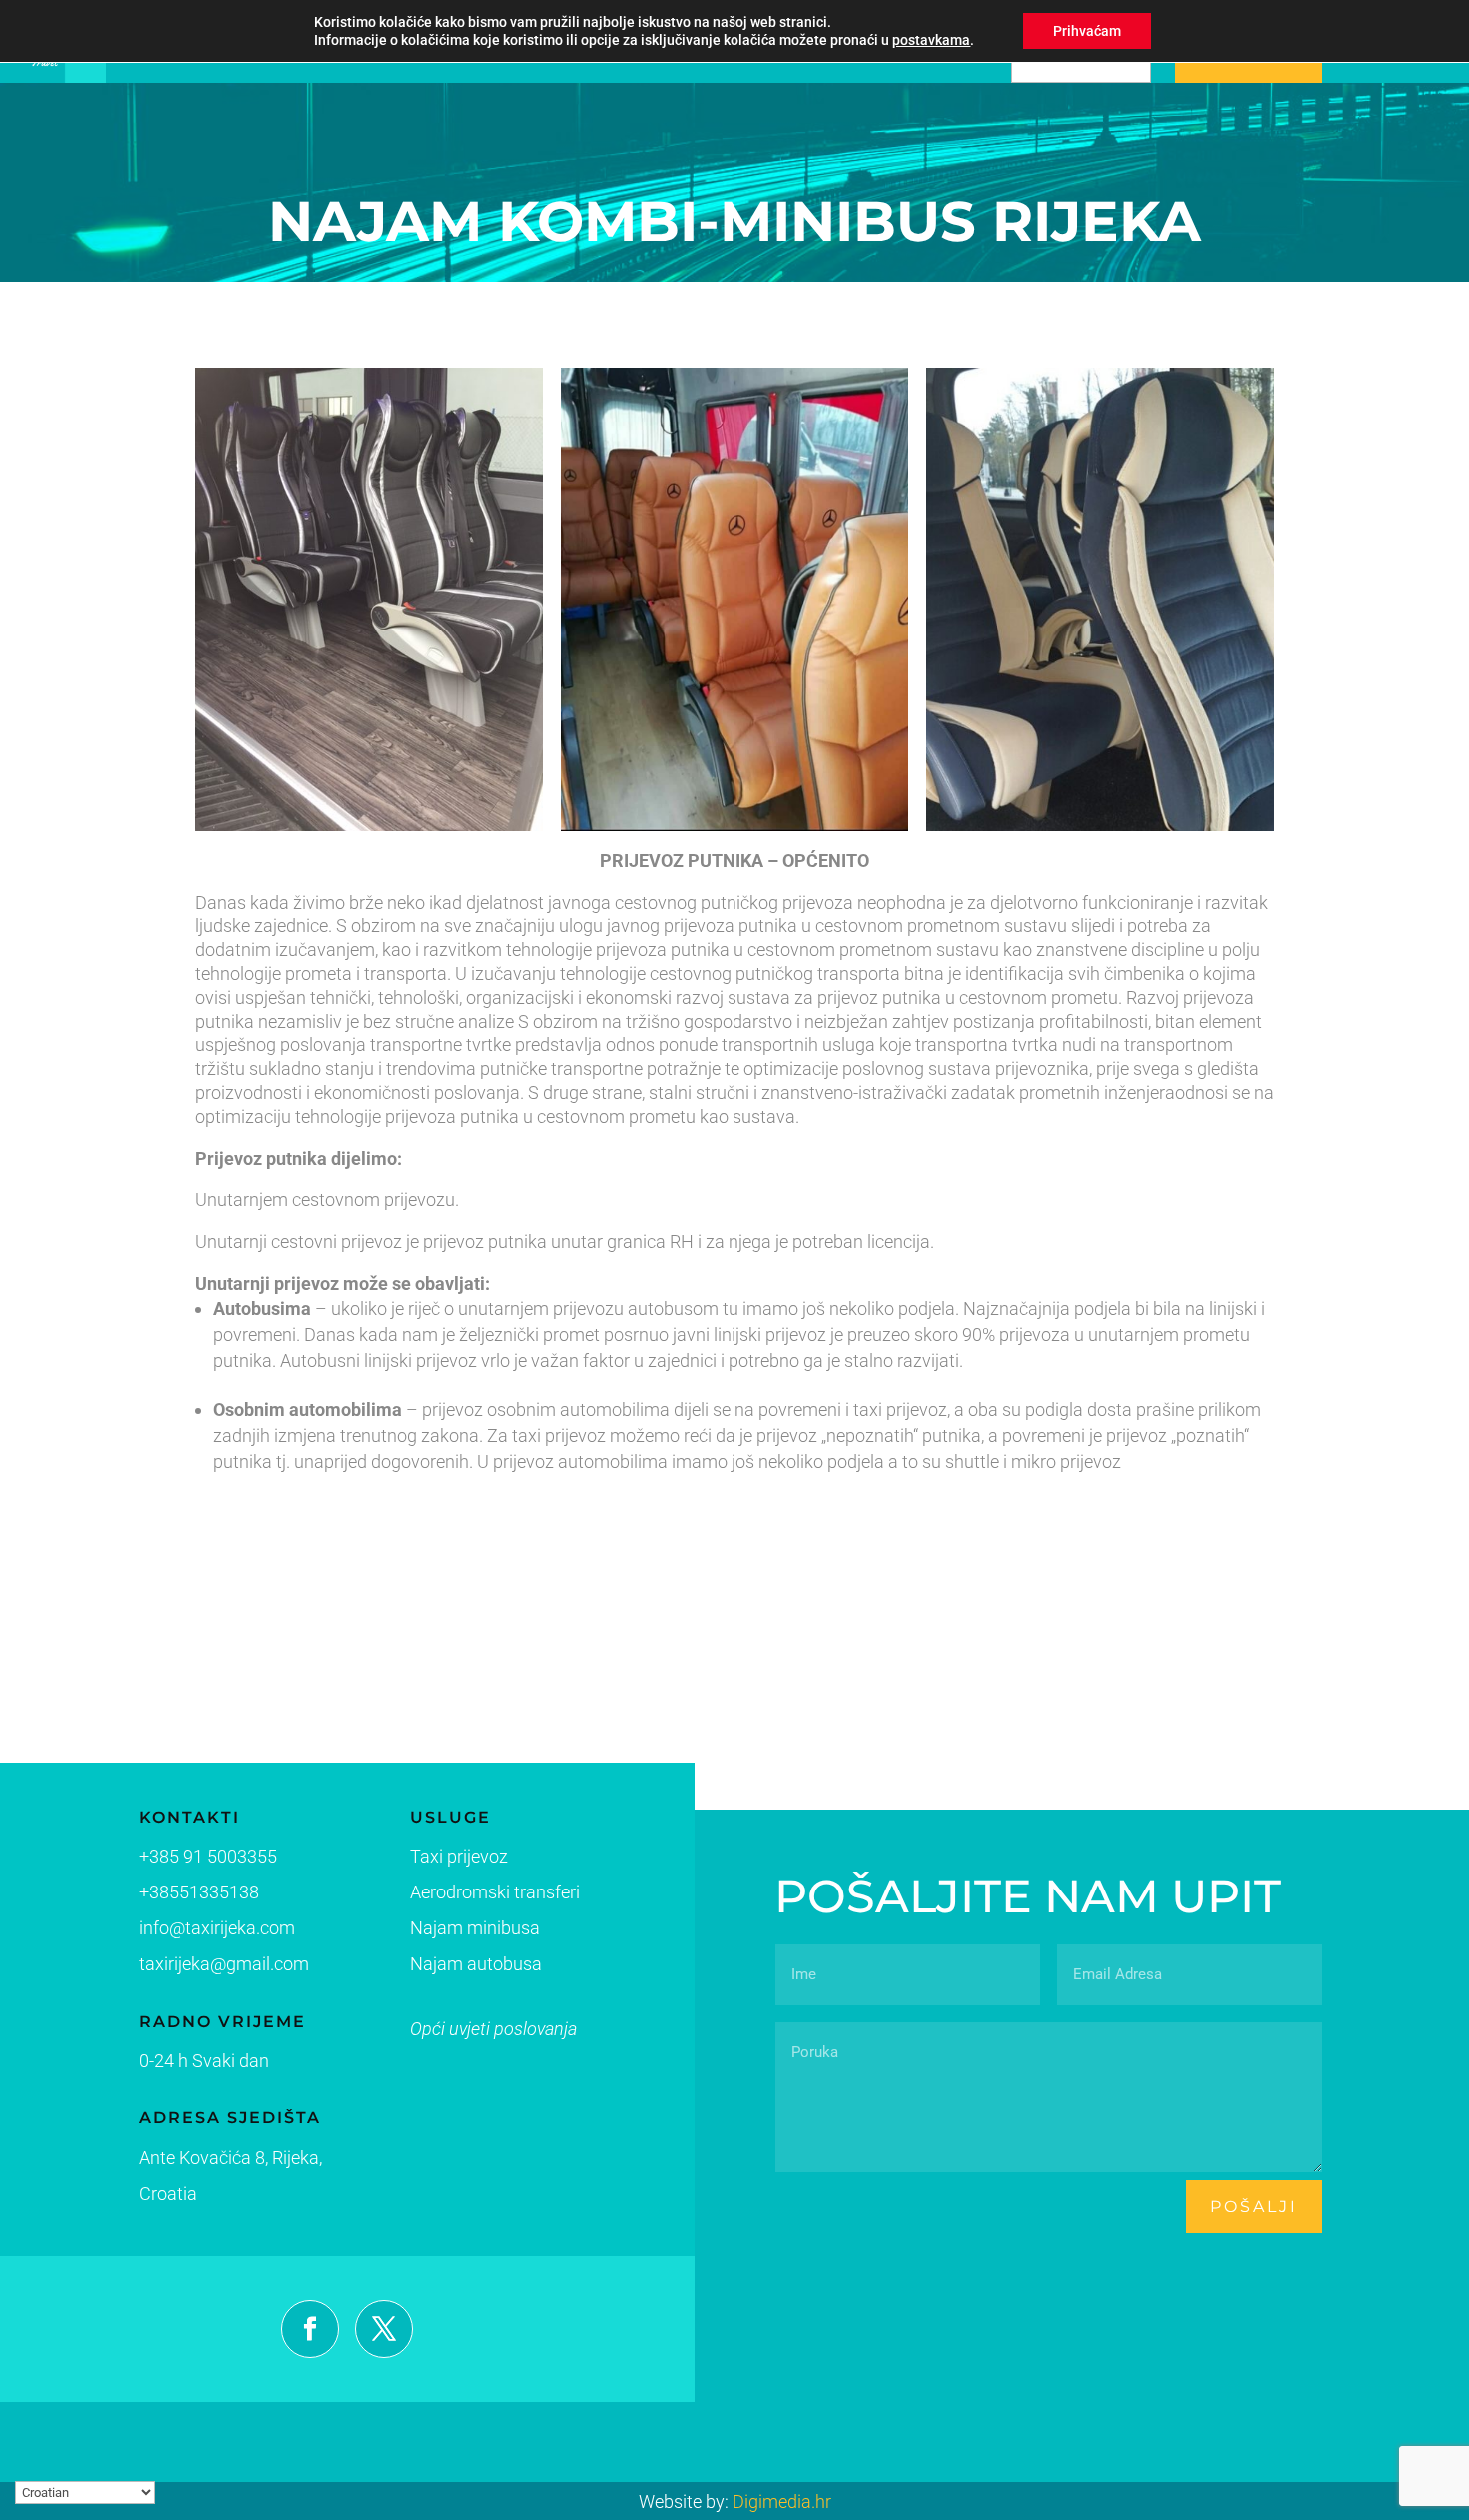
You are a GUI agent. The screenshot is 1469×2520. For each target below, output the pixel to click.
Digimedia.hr (782, 2502)
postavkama (931, 40)
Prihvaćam (1087, 31)
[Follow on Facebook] (310, 2329)
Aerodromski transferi (495, 1892)
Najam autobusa (476, 1964)
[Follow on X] (384, 2329)
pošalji (1254, 2207)
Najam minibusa (475, 1928)
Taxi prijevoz (459, 1856)
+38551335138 (199, 1892)
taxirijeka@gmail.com (224, 1964)
